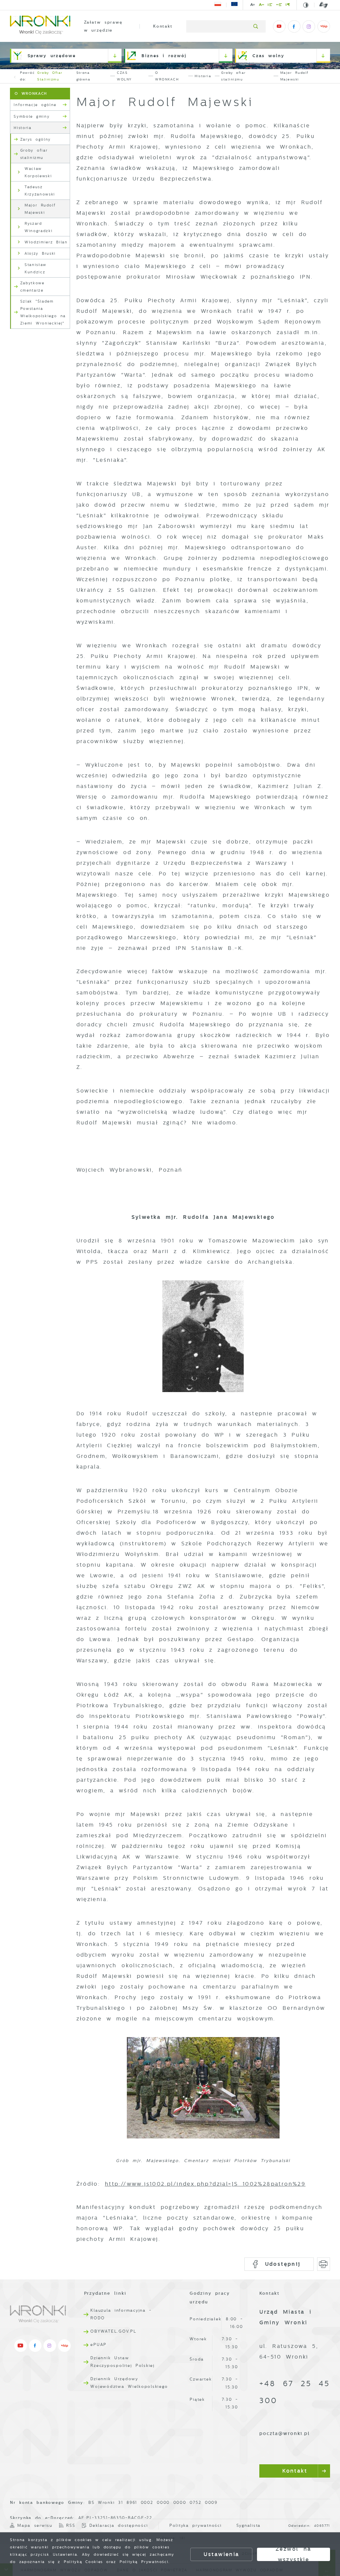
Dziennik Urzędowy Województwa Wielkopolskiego (129, 2383)
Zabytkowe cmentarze (32, 287)
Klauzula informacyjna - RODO (121, 2314)
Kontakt (163, 26)
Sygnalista (249, 2525)
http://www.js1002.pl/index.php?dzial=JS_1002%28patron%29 (205, 2184)
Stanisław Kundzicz (36, 268)
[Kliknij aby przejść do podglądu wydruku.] (324, 2264)
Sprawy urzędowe (52, 56)
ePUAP (98, 2345)
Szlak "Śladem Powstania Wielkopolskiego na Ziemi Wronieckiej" (43, 312)
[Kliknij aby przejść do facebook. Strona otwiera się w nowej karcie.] (294, 27)
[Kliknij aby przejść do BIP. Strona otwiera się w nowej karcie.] (324, 27)
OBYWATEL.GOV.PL (113, 2331)
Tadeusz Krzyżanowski (40, 191)
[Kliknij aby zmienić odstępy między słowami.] (279, 6)
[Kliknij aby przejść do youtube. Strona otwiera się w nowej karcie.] (279, 27)
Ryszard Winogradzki (39, 227)
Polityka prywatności (196, 2525)
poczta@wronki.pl (285, 2434)
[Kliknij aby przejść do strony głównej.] (40, 26)
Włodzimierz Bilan (46, 242)
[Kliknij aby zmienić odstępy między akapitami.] (288, 6)
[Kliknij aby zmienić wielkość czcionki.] (253, 6)
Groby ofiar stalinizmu (50, 76)
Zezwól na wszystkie (294, 2554)
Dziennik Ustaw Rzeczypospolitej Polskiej (123, 2362)
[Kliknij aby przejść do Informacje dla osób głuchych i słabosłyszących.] (321, 5)
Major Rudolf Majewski (40, 209)
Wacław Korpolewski (38, 172)
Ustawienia (221, 2554)
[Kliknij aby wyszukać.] (256, 27)
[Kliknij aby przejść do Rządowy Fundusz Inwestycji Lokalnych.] (218, 5)
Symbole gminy (32, 116)
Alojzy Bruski (40, 253)
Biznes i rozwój (164, 56)
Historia (22, 128)
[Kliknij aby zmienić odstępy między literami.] (261, 6)
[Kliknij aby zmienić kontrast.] (306, 5)
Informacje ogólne (35, 105)
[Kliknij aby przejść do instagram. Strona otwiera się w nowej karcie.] (309, 27)
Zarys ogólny (36, 139)
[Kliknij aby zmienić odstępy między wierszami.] (270, 6)
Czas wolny (268, 56)
